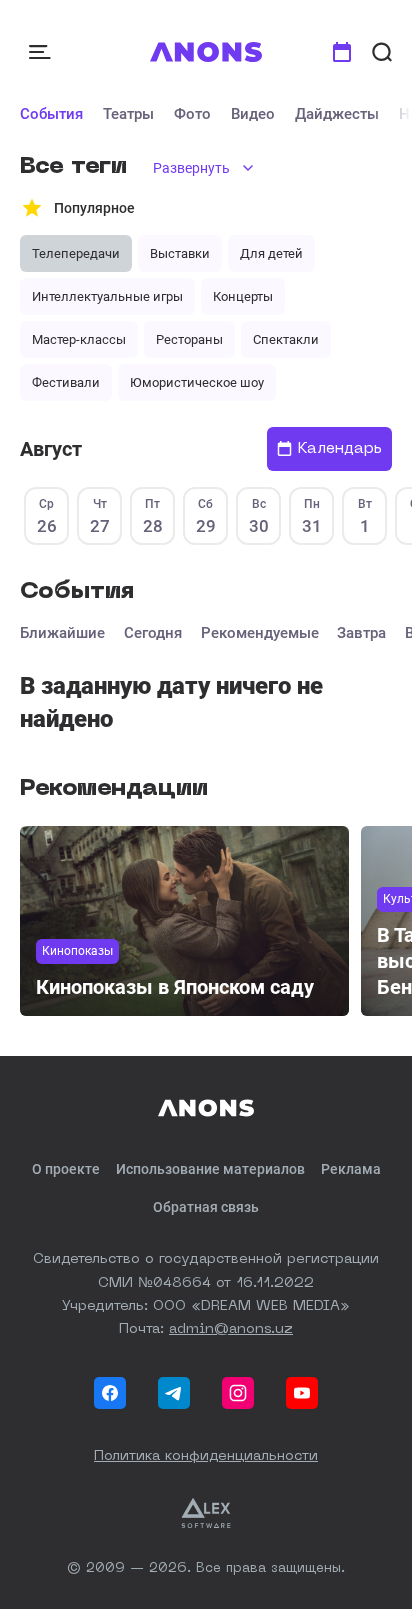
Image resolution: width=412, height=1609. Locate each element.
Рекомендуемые (260, 633)
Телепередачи (76, 253)
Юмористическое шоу (197, 382)
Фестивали (66, 382)
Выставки (180, 253)
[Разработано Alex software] (206, 1513)
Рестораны (189, 339)
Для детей (271, 253)
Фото (192, 114)
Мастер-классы (79, 339)
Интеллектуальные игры (107, 296)
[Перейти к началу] (206, 52)
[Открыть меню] (42, 52)
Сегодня (153, 633)
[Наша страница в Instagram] (238, 1393)
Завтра (361, 633)
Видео (253, 114)
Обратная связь (206, 1207)
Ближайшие (62, 633)
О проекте (66, 1169)
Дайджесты (337, 114)
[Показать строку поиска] (382, 52)
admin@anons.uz (231, 1329)
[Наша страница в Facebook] (110, 1393)
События (51, 114)
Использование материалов (210, 1169)
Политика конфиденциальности (206, 1456)
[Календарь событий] (342, 52)
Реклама (351, 1169)
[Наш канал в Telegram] (174, 1393)
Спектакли (286, 339)
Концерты (243, 296)
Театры (128, 114)
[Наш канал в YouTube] (302, 1393)
